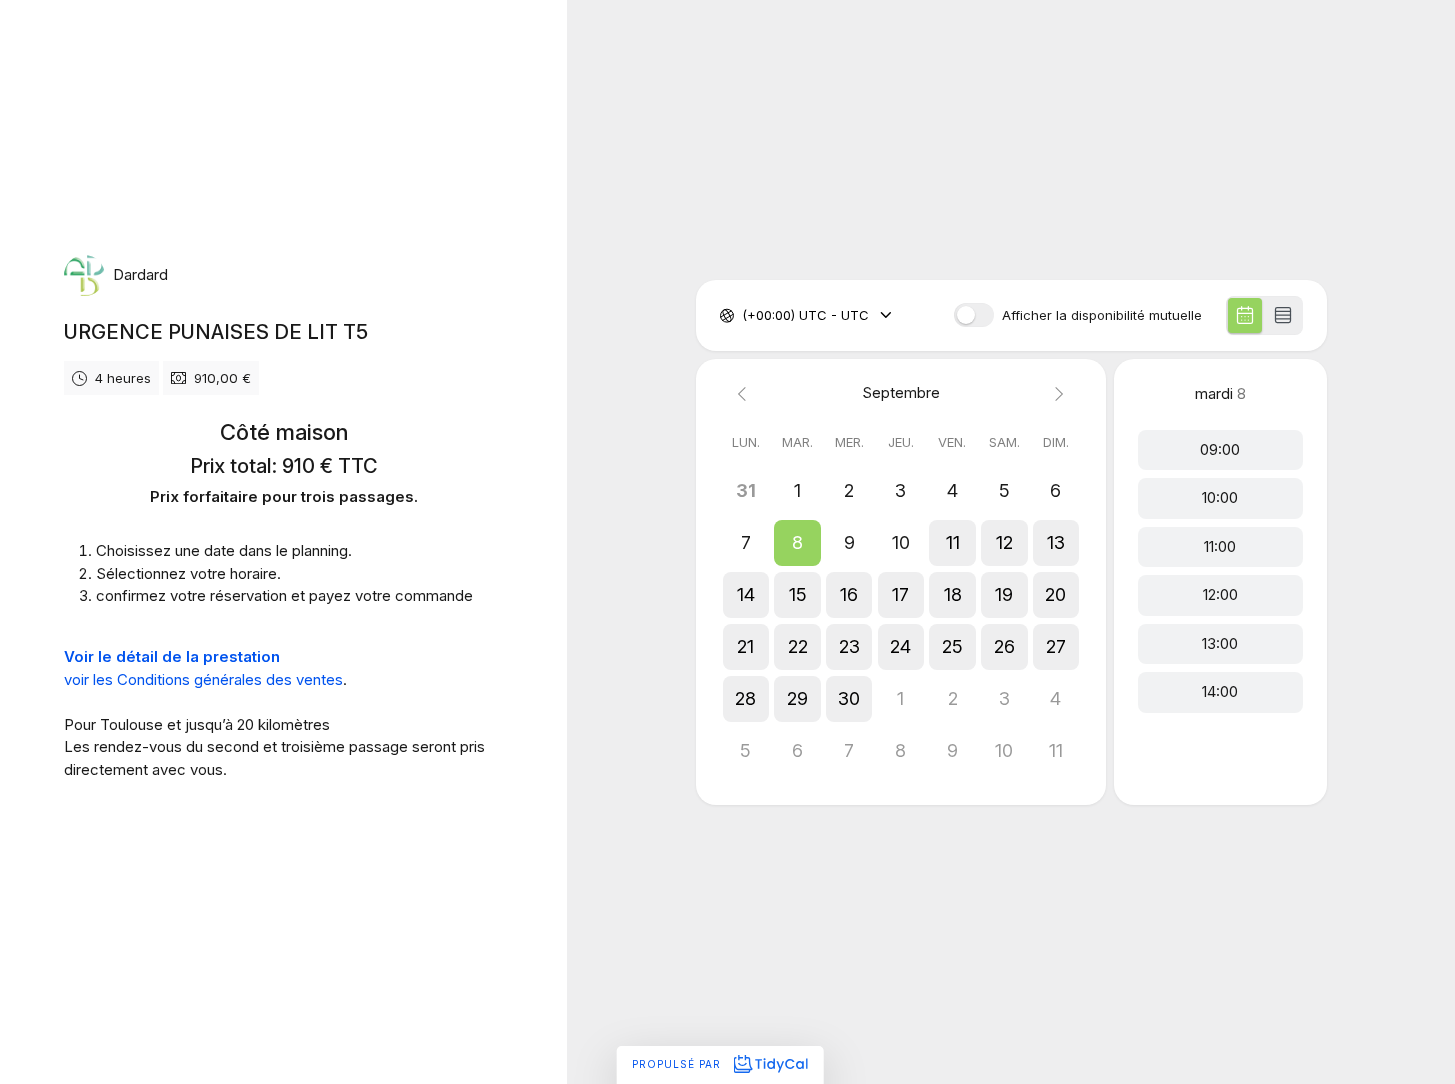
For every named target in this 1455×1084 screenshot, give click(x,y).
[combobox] (744, 316)
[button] (798, 543)
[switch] (974, 315)
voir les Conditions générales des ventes (203, 679)
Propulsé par (678, 1064)
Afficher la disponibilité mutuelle (1102, 315)
